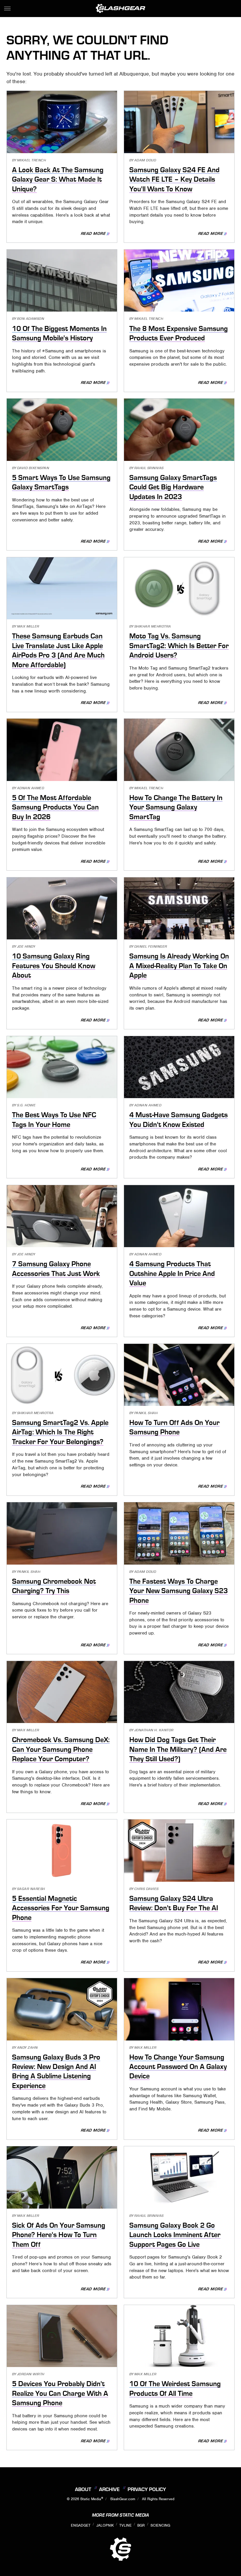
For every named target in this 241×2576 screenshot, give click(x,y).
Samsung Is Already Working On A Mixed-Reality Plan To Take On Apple (179, 966)
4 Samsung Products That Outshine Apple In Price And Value (172, 1273)
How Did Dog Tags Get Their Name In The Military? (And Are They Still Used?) (178, 1749)
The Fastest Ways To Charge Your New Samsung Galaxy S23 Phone (179, 1591)
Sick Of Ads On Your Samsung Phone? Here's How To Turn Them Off (59, 2235)
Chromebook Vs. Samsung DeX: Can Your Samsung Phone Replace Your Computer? (61, 1749)
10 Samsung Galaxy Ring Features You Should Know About (54, 966)
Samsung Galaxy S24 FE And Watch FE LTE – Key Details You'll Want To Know (174, 179)
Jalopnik (105, 2525)
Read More (93, 234)
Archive (109, 2489)
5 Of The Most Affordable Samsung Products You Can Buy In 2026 (55, 807)
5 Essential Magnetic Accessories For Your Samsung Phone (61, 1908)
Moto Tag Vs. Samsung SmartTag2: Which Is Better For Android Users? (179, 646)
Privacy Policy (147, 2489)
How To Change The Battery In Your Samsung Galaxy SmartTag (176, 807)
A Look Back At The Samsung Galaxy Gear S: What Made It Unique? (58, 179)
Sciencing (160, 2525)
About (83, 2489)
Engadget (81, 2525)
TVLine (125, 2525)
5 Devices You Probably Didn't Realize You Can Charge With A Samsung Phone (60, 2393)
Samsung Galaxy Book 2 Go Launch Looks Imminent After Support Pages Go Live (175, 2235)
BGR (141, 2525)
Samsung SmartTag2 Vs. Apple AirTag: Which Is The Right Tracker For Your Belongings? (60, 1432)
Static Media (91, 2499)
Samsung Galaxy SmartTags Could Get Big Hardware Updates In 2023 (173, 487)
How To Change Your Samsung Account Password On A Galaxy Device (178, 2067)
